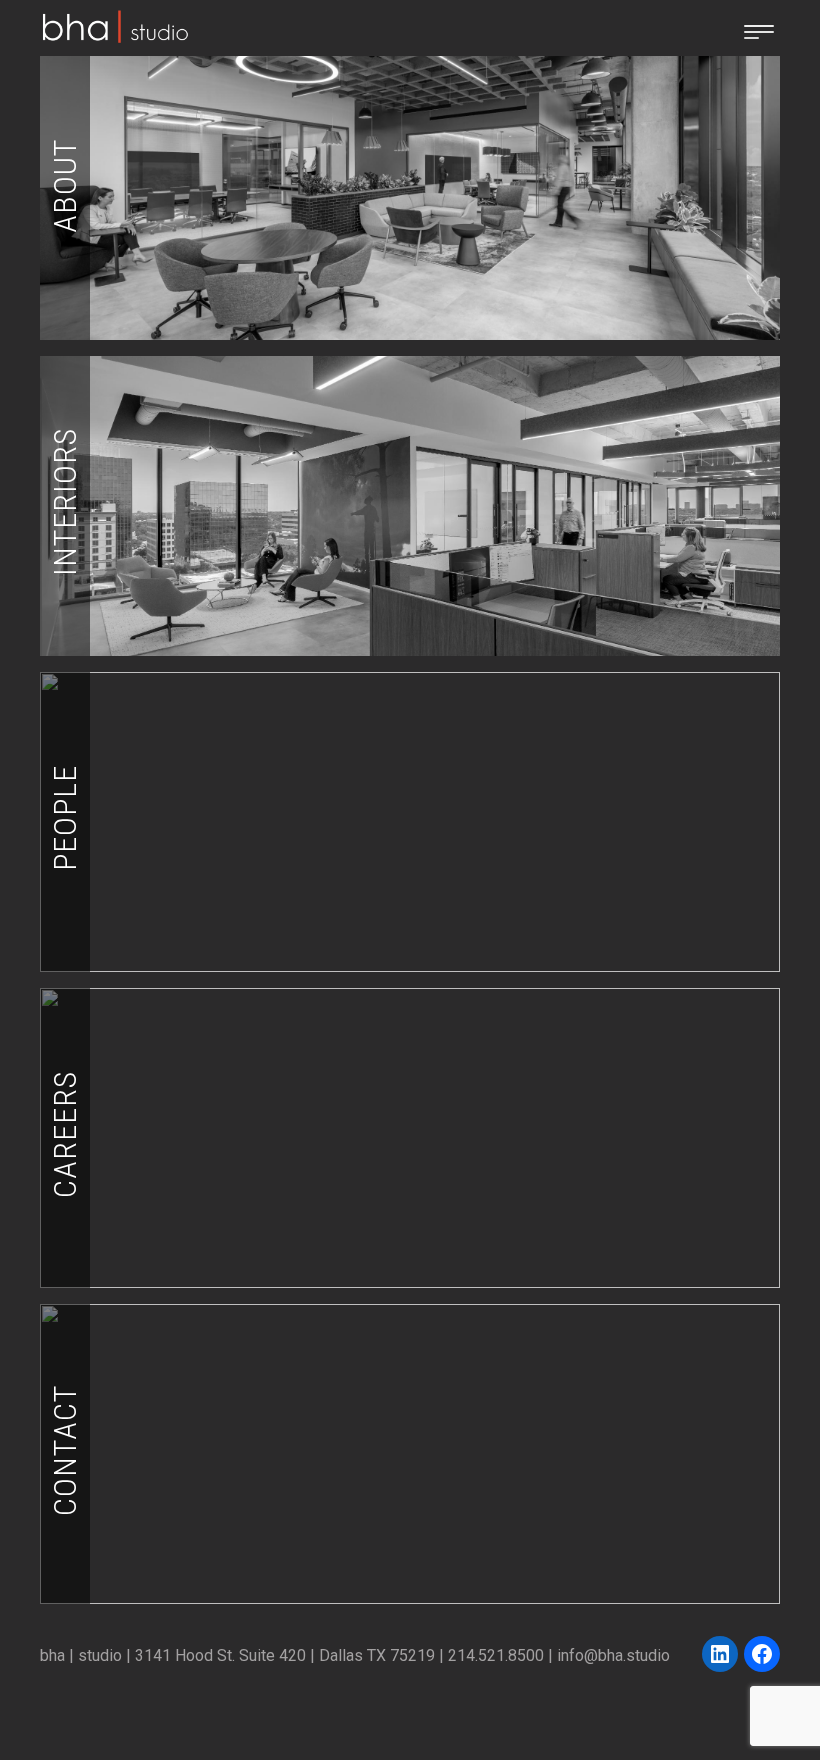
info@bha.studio (613, 1655)
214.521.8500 (496, 1655)
